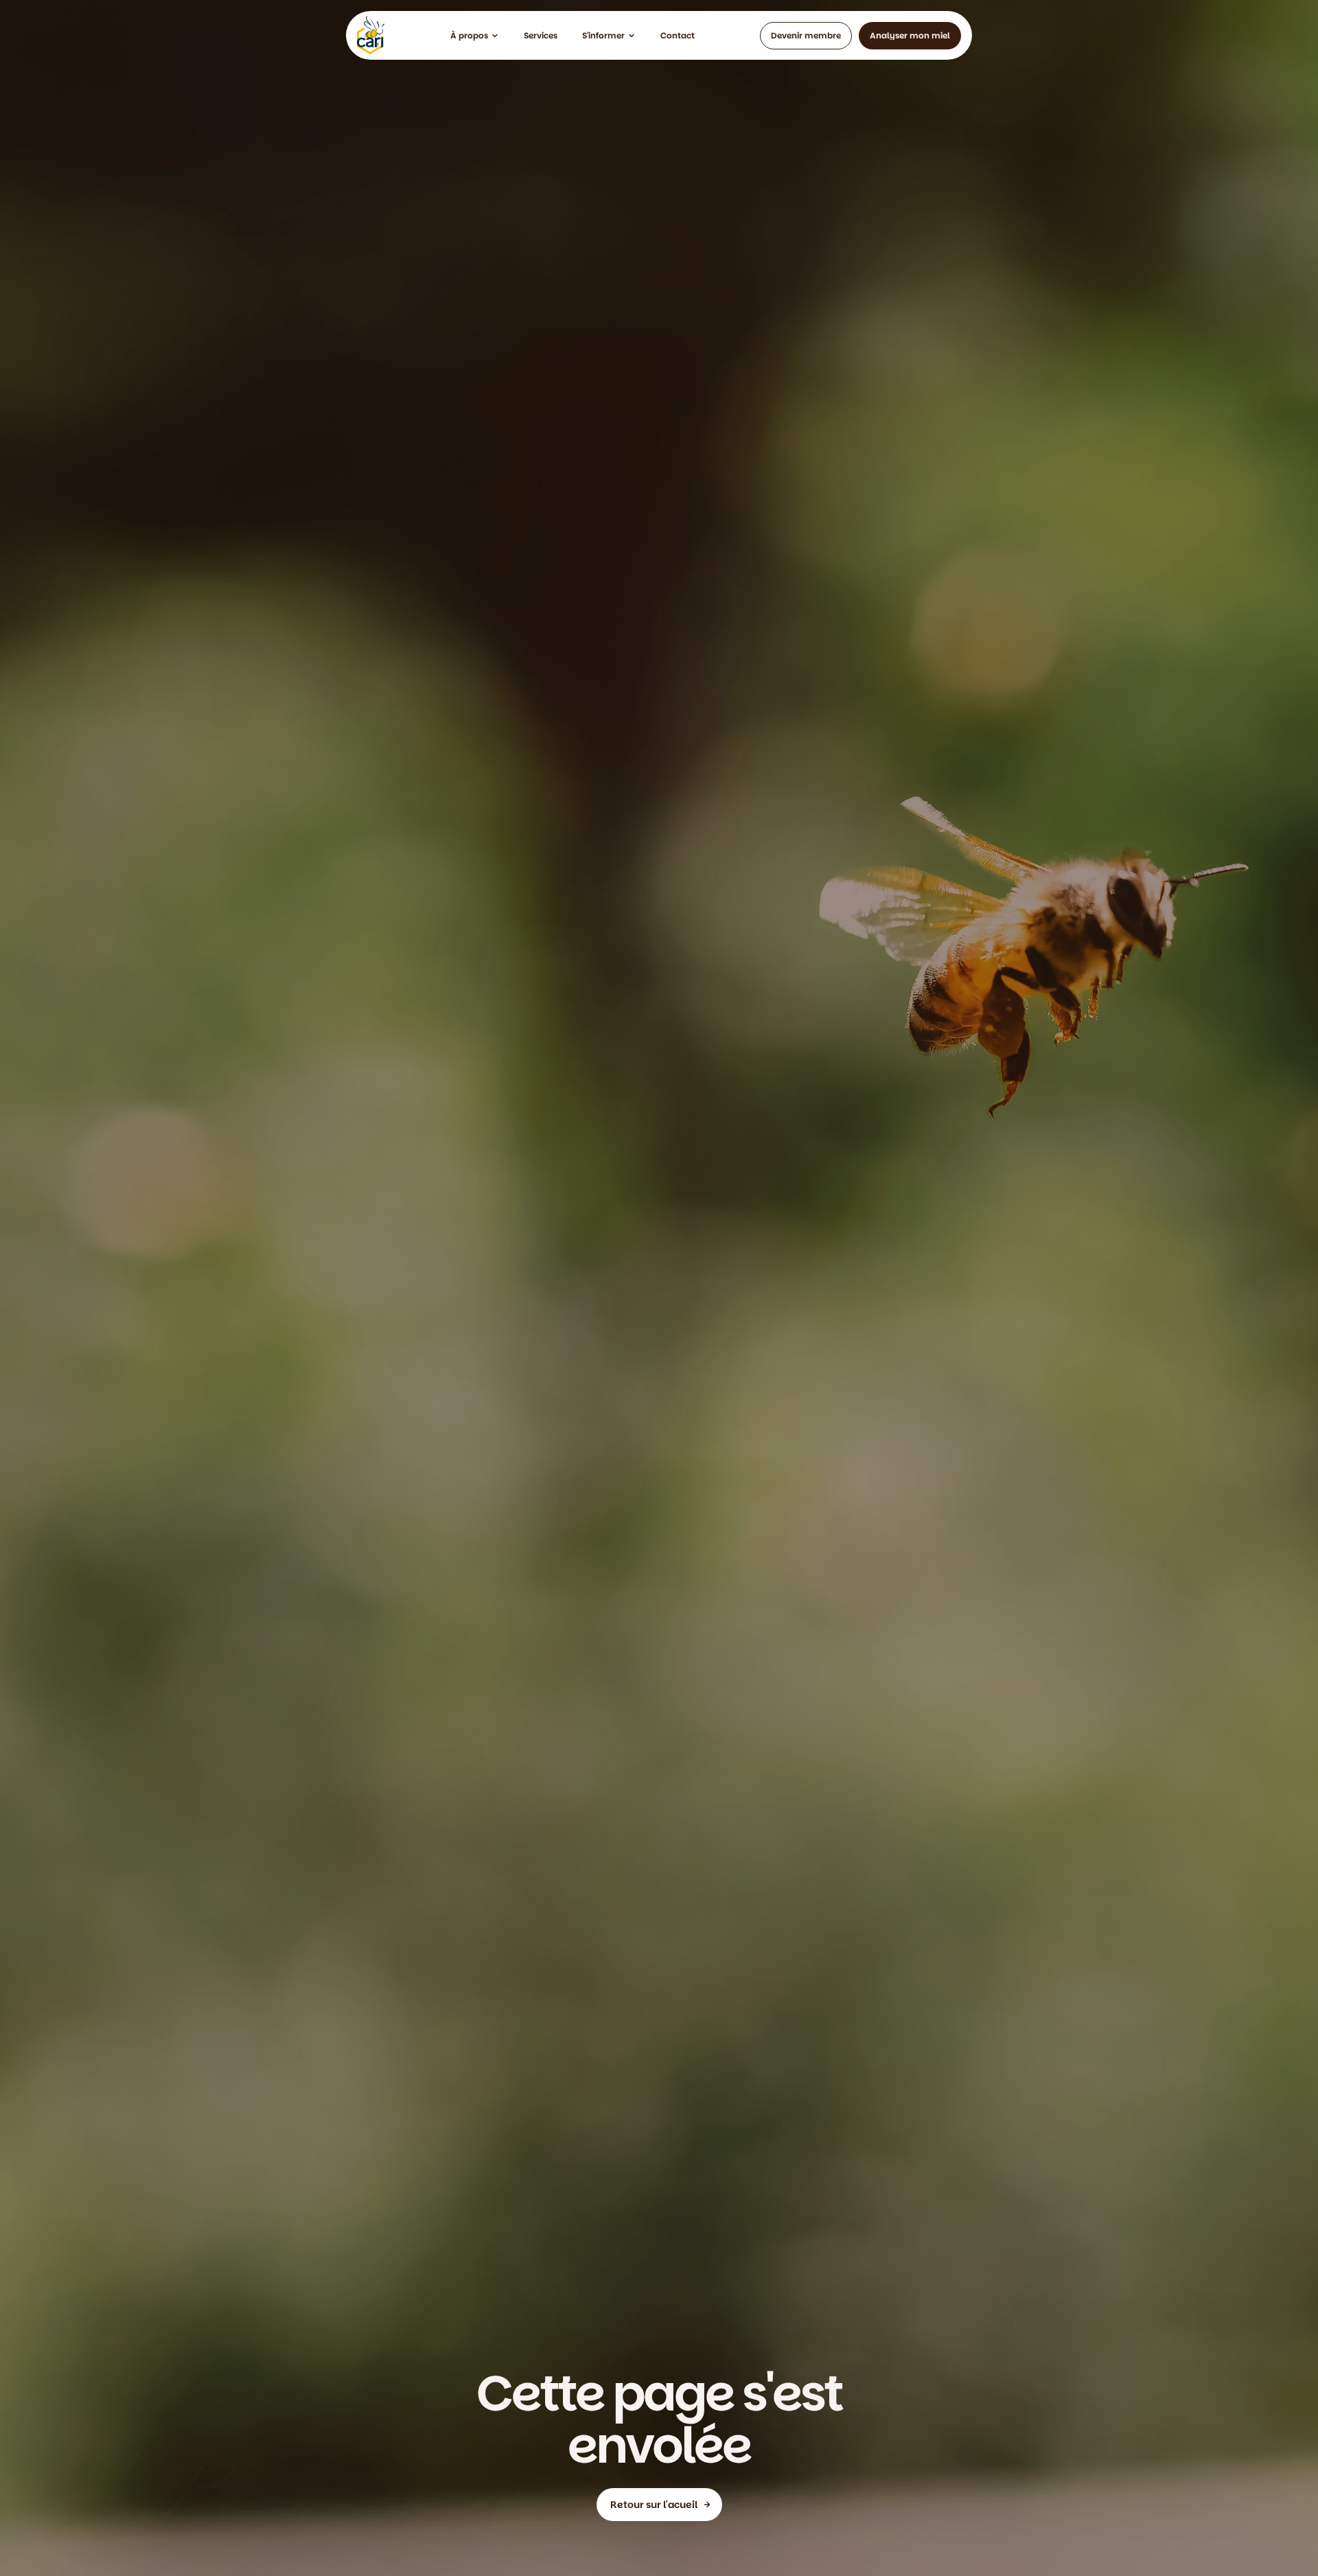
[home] (371, 35)
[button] (475, 36)
